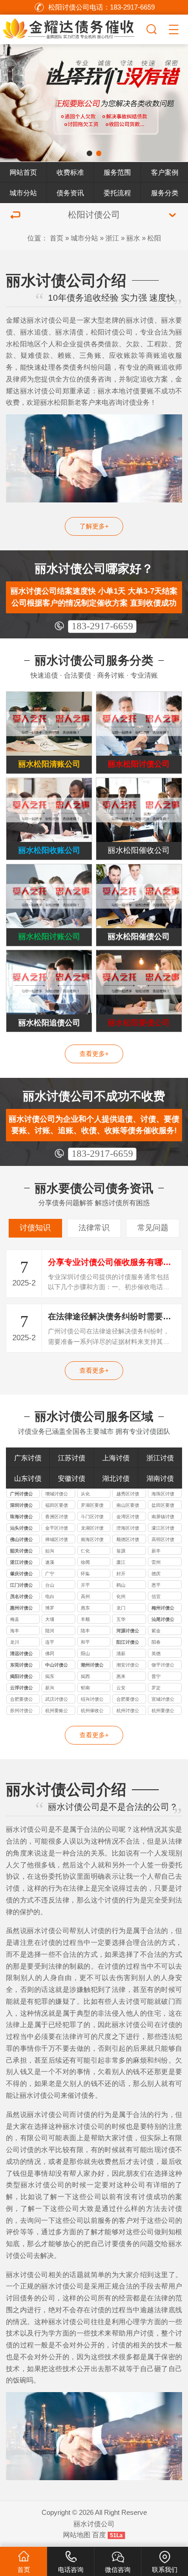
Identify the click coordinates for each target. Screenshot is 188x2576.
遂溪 (50, 1562)
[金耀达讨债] (72, 28)
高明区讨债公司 (163, 1540)
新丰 (156, 1551)
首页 (57, 238)
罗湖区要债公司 (92, 1506)
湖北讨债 (116, 1478)
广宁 (50, 1574)
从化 (85, 1494)
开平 (85, 1585)
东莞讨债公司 (21, 1666)
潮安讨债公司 (128, 1666)
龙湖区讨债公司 (92, 1529)
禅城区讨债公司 (57, 1540)
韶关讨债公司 (21, 1552)
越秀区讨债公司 (128, 1494)
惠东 (85, 1608)
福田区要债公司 (57, 1506)
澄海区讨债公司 (128, 1529)
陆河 (50, 1631)
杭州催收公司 (92, 1711)
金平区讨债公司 (57, 1529)
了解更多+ (94, 526)
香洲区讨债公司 (57, 1517)
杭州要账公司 (57, 1711)
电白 (50, 1596)
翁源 (121, 1551)
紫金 (156, 1631)
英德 (156, 1654)
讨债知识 (35, 1228)
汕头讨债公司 (21, 1529)
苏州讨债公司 (21, 1711)
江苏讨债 (72, 1458)
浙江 (112, 238)
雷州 (156, 1562)
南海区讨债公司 (92, 1540)
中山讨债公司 (57, 1666)
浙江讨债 (160, 1458)
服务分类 (165, 193)
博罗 (50, 1608)
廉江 (121, 1562)
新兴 (50, 1688)
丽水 (133, 238)
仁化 (85, 1551)
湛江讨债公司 (21, 1563)
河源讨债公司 (128, 1631)
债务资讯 (70, 193)
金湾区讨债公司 (128, 1517)
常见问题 (153, 1228)
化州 (121, 1596)
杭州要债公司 (163, 1711)
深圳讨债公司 (21, 1506)
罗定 (156, 1688)
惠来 (121, 1676)
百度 (99, 2535)
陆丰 (85, 1631)
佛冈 (50, 1654)
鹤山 (121, 1585)
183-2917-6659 (102, 626)
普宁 (156, 1676)
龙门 (121, 1608)
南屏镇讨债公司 (163, 1517)
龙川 (15, 1642)
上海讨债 (116, 1458)
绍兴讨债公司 (92, 1700)
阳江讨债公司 (128, 1643)
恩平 (156, 1585)
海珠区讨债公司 (163, 1494)
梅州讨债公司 (163, 1609)
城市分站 (23, 193)
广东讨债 (28, 1458)
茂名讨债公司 (21, 1597)
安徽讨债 (72, 1478)
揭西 (85, 1676)
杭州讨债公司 (128, 1711)
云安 (121, 1688)
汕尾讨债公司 (163, 1620)
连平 (50, 1642)
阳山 (85, 1654)
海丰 (15, 1631)
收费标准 (70, 172)
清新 (121, 1654)
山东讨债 (28, 1478)
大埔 (50, 1619)
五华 (121, 1619)
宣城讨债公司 (163, 1700)
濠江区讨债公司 (163, 1529)
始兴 (50, 1551)
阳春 (156, 1642)
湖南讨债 (160, 1478)
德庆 (156, 1574)
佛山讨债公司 (21, 1540)
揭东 (50, 1676)
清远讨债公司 (21, 1654)
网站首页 (23, 172)
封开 (121, 1574)
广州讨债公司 (21, 1494)
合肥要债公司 (21, 1700)
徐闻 (85, 1562)
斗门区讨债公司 (92, 1517)
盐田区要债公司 (163, 1506)
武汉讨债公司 (57, 1700)
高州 (85, 1596)
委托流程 (117, 193)
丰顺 (85, 1619)
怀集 (85, 1574)
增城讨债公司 (57, 1494)
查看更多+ (94, 1054)
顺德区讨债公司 (128, 1540)
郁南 (85, 1688)
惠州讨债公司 (21, 1609)
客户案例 (165, 172)
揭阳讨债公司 (21, 1677)
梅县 (15, 1619)
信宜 (156, 1596)
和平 (85, 1642)
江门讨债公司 (21, 1586)
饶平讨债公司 (163, 1666)
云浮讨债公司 (21, 1688)
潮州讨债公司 (92, 1666)
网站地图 (77, 2535)
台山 (50, 1585)
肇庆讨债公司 (21, 1574)
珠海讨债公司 (21, 1517)
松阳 (154, 238)
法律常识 (94, 1228)
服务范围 (117, 172)
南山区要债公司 (128, 1506)
